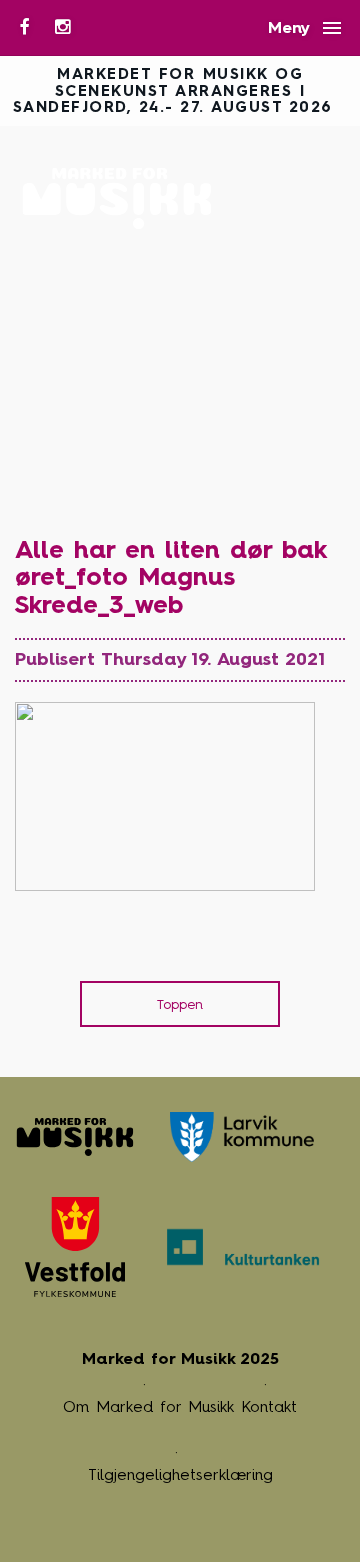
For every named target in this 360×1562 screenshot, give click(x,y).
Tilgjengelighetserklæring (180, 1474)
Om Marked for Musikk (148, 1406)
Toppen (180, 1004)
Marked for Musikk (122, 198)
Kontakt (269, 1406)
